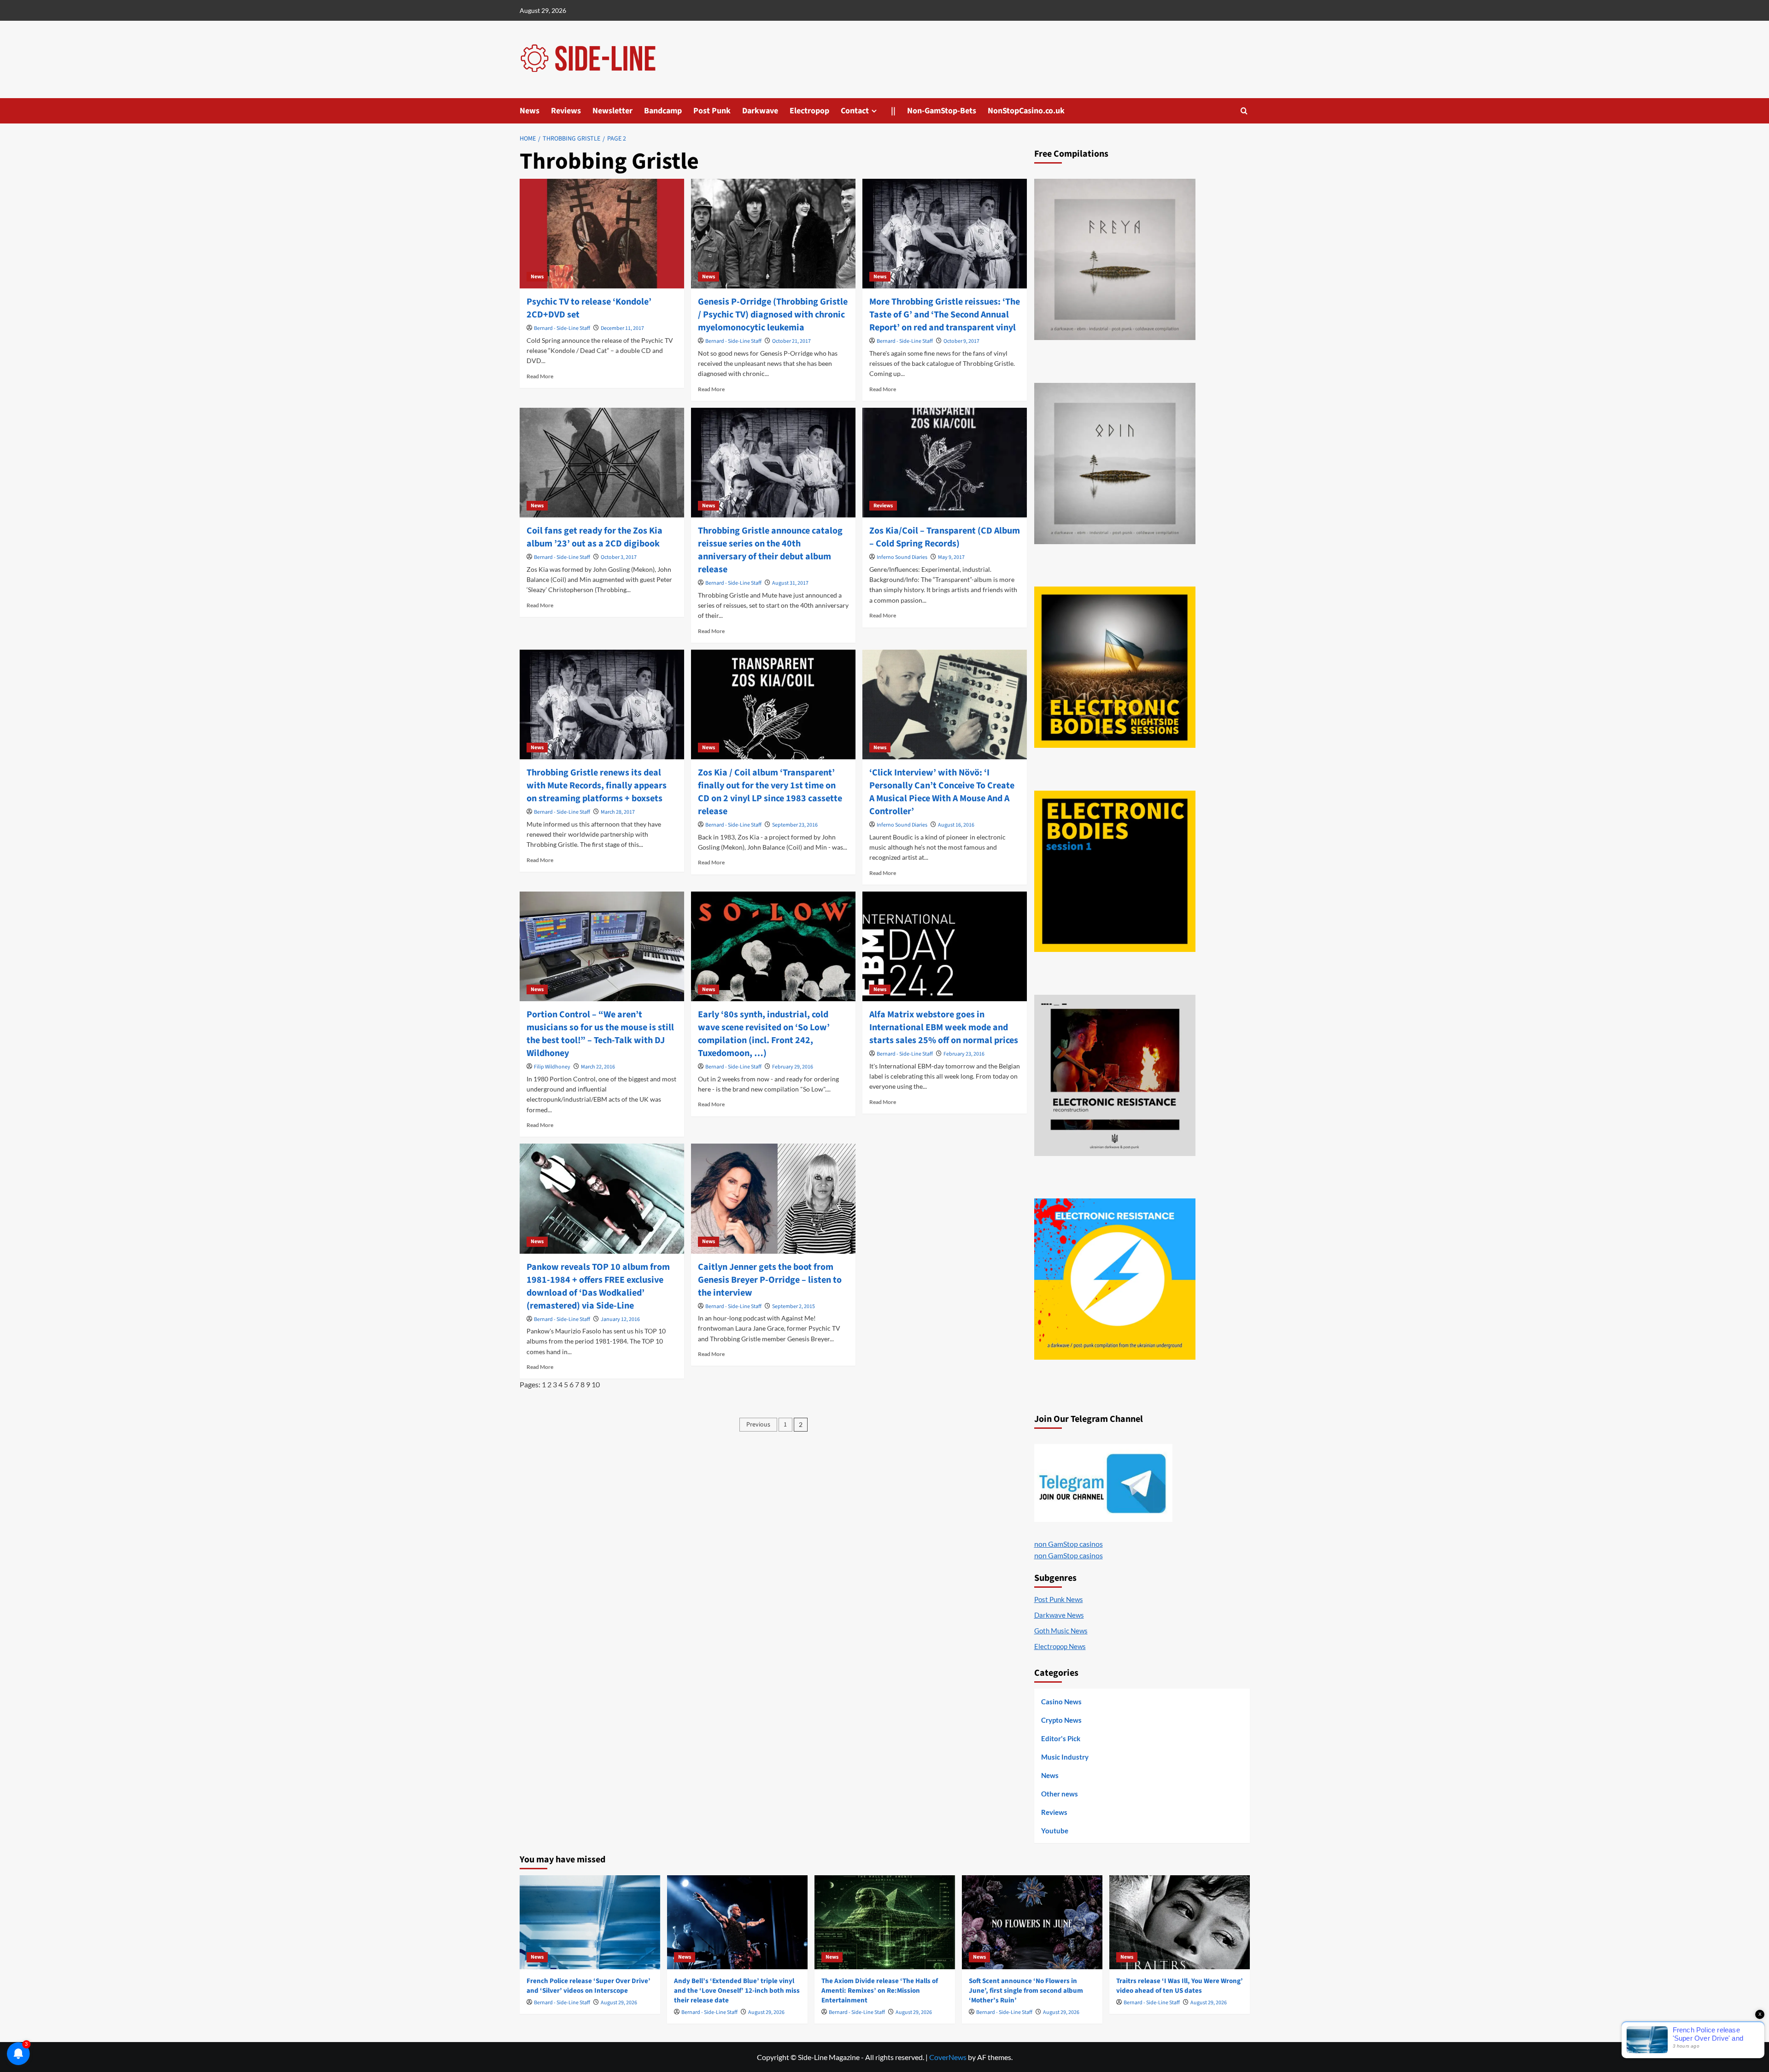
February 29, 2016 (793, 1067)
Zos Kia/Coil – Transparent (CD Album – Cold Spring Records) (945, 537)
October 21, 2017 (791, 341)
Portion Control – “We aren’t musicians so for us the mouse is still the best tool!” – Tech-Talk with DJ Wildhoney (600, 1034)
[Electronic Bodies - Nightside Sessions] (1115, 667)
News (530, 111)
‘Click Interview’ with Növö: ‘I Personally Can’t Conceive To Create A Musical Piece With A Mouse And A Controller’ (942, 792)
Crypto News (1061, 1720)
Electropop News (1060, 1646)
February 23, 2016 (964, 1054)
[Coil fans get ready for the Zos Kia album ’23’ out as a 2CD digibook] (602, 463)
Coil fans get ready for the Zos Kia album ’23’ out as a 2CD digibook (595, 537)
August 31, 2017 (790, 583)
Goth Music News (1061, 1631)
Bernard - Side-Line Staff (562, 328)
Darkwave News (1059, 1615)
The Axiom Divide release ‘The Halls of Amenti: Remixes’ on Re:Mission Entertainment (880, 1991)
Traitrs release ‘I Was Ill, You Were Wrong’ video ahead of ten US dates (1180, 1986)
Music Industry (1065, 1757)
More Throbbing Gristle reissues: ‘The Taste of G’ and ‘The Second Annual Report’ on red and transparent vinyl (945, 315)
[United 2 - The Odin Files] (1115, 464)
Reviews (566, 111)
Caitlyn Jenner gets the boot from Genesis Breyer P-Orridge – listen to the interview (770, 1280)
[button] (1244, 111)
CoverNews (948, 2057)
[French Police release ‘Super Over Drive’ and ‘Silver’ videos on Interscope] (590, 1922)
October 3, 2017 (619, 557)
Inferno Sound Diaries (902, 557)
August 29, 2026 (619, 2003)
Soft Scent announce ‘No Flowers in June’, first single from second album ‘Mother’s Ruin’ (1026, 1991)
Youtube (1055, 1831)
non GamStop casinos (1069, 1544)
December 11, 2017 (622, 328)
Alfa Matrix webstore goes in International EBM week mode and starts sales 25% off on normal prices (944, 1027)
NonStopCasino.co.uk (1026, 111)
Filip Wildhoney (552, 1067)
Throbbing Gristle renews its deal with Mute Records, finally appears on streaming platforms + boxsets (597, 786)
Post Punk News (1059, 1599)
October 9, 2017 (961, 341)
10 (596, 1384)
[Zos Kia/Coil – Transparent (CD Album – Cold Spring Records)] (945, 463)
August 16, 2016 (956, 825)
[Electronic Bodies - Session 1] (1115, 871)
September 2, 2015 (794, 1306)
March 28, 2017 (618, 812)
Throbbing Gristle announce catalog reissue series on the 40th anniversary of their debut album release (770, 550)
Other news (1060, 1794)
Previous (758, 1425)
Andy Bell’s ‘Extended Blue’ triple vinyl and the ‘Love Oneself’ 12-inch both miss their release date (737, 1991)
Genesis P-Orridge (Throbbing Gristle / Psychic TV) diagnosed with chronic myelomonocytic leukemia (773, 315)
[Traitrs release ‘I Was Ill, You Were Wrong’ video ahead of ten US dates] (1180, 1922)
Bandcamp (663, 111)
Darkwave (760, 111)
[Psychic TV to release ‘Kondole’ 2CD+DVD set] (602, 234)
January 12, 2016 (620, 1319)
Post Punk (712, 111)
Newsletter (612, 111)
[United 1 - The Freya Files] (1115, 259)
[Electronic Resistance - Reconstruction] (1115, 1075)
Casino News (1061, 1702)
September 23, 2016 (795, 825)
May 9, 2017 (951, 557)
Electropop (809, 111)
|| (893, 111)
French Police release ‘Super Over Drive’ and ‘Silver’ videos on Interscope (589, 1986)
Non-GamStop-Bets (942, 111)
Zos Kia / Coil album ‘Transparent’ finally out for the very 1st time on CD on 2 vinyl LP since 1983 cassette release (770, 792)
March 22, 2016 (598, 1067)
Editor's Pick (1061, 1738)
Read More (540, 376)
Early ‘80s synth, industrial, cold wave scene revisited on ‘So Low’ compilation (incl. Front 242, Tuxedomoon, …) (764, 1034)
